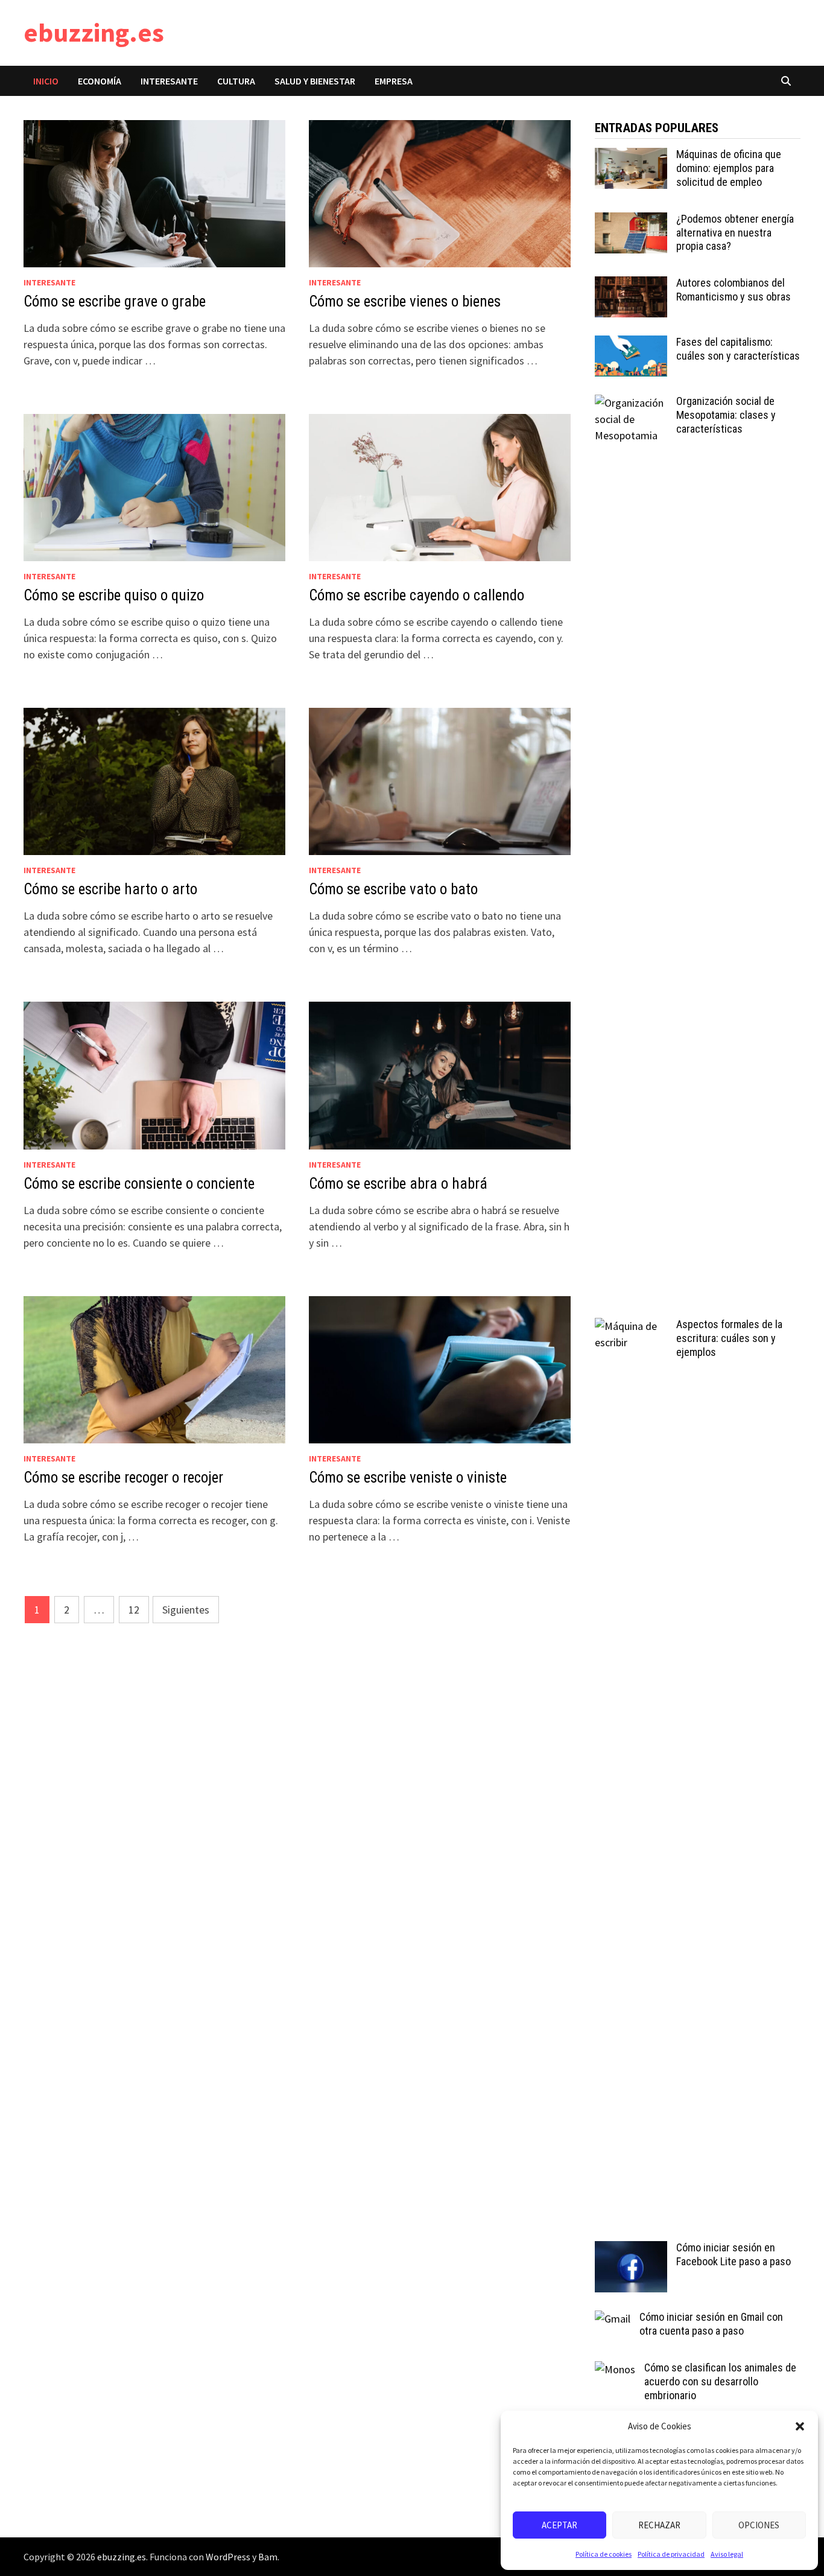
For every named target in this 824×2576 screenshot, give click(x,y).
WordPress (228, 2557)
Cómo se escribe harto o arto (110, 889)
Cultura (236, 81)
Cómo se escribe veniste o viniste (408, 1477)
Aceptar (559, 2525)
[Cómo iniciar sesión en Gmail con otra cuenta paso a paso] (613, 2319)
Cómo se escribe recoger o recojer (123, 1477)
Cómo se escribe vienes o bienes (405, 301)
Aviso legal (727, 2554)
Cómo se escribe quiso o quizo (114, 595)
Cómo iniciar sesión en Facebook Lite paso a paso (734, 2254)
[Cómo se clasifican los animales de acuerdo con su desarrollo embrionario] (615, 2369)
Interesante (169, 81)
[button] (800, 2426)
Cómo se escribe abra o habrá (398, 1184)
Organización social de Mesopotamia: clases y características (726, 415)
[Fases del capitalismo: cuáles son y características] (631, 344)
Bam (268, 2557)
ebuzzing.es (94, 32)
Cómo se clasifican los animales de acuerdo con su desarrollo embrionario (720, 2381)
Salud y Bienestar (315, 81)
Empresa (394, 81)
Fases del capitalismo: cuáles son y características (738, 349)
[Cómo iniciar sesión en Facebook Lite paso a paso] (631, 2249)
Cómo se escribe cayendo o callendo (417, 595)
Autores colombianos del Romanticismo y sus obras (734, 290)
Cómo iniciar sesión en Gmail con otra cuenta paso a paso (711, 2324)
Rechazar (659, 2525)
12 (134, 1610)
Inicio (46, 81)
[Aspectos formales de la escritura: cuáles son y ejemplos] (631, 1326)
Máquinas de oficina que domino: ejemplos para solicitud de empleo (729, 168)
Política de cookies (604, 2554)
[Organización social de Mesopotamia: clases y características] (631, 403)
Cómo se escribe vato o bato (393, 889)
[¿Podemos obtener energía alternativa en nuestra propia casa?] (631, 221)
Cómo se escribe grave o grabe (115, 301)
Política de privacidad (671, 2554)
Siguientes (186, 1610)
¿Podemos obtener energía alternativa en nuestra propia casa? (735, 233)
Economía (100, 81)
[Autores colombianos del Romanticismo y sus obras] (631, 285)
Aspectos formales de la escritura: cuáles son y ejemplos (729, 1338)
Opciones (759, 2525)
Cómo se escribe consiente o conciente (139, 1184)
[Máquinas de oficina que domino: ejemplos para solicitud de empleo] (631, 156)
